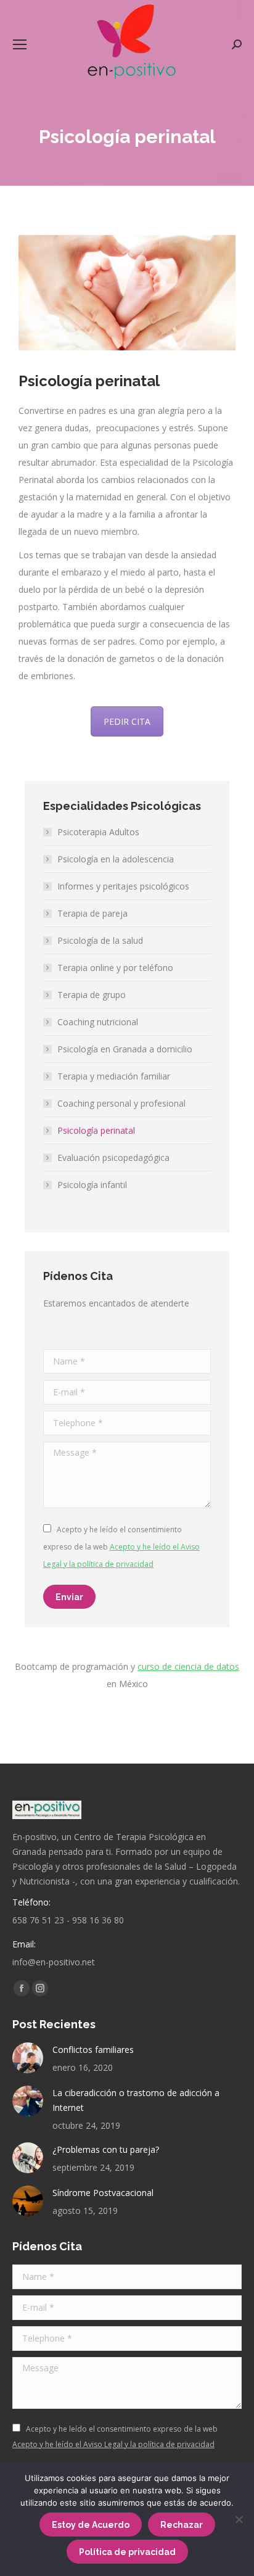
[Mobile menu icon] (20, 44)
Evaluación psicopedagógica (113, 1158)
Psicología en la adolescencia (116, 859)
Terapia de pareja (92, 913)
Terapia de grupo (92, 995)
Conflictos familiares (93, 2050)
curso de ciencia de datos (188, 1666)
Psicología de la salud (100, 940)
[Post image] (28, 2058)
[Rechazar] (239, 2519)
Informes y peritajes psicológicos (123, 886)
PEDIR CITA (127, 721)
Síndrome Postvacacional (103, 2193)
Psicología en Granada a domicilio (125, 1049)
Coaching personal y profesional (121, 1103)
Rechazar (182, 2525)
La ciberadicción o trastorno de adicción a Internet (136, 2100)
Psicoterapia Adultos (98, 832)
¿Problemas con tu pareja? (106, 2149)
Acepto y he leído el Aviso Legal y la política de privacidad (113, 2444)
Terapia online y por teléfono (115, 968)
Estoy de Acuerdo (91, 2525)
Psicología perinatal (96, 1130)
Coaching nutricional (98, 1022)
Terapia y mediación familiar (114, 1076)
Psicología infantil (92, 1185)
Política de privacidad (127, 2552)
